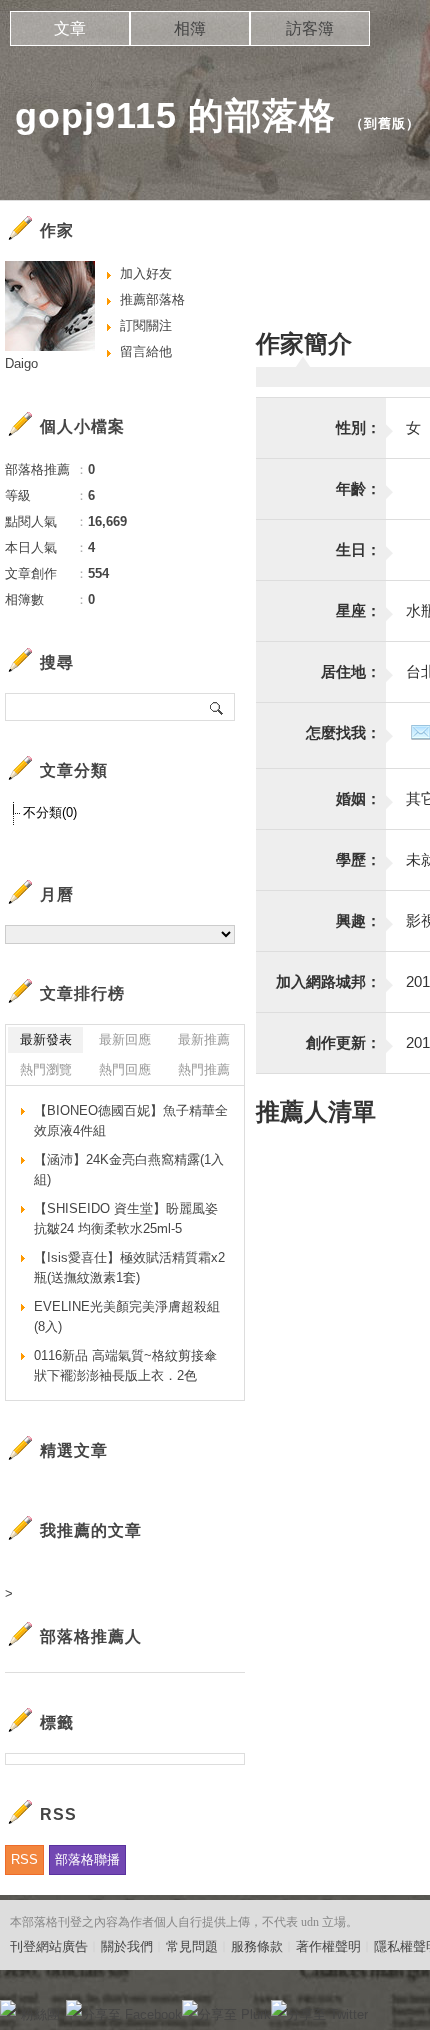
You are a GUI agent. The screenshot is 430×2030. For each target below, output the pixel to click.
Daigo (21, 363)
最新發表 (46, 1039)
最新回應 (125, 1039)
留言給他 (146, 351)
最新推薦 (204, 1039)
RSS (24, 1859)
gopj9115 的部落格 (175, 115)
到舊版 (385, 123)
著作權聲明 (328, 1946)
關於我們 (127, 1946)
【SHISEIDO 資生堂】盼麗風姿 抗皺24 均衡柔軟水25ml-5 (126, 1218)
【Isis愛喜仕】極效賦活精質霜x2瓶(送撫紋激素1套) (129, 1267)
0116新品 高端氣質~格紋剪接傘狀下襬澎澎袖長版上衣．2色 (125, 1365)
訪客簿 (310, 28)
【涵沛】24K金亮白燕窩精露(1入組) (129, 1169)
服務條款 (257, 1946)
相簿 (190, 28)
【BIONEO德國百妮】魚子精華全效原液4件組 (131, 1120)
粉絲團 (40, 2014)
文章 (70, 28)
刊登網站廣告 (49, 1946)
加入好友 (146, 273)
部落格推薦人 (91, 1636)
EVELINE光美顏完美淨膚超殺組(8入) (127, 1316)
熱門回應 (125, 1069)
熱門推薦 (204, 1069)
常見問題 (192, 1946)
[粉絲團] (8, 2008)
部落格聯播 (87, 1859)
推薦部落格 (152, 299)
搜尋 (217, 707)
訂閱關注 (146, 325)
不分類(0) (50, 812)
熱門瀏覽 (46, 1069)
